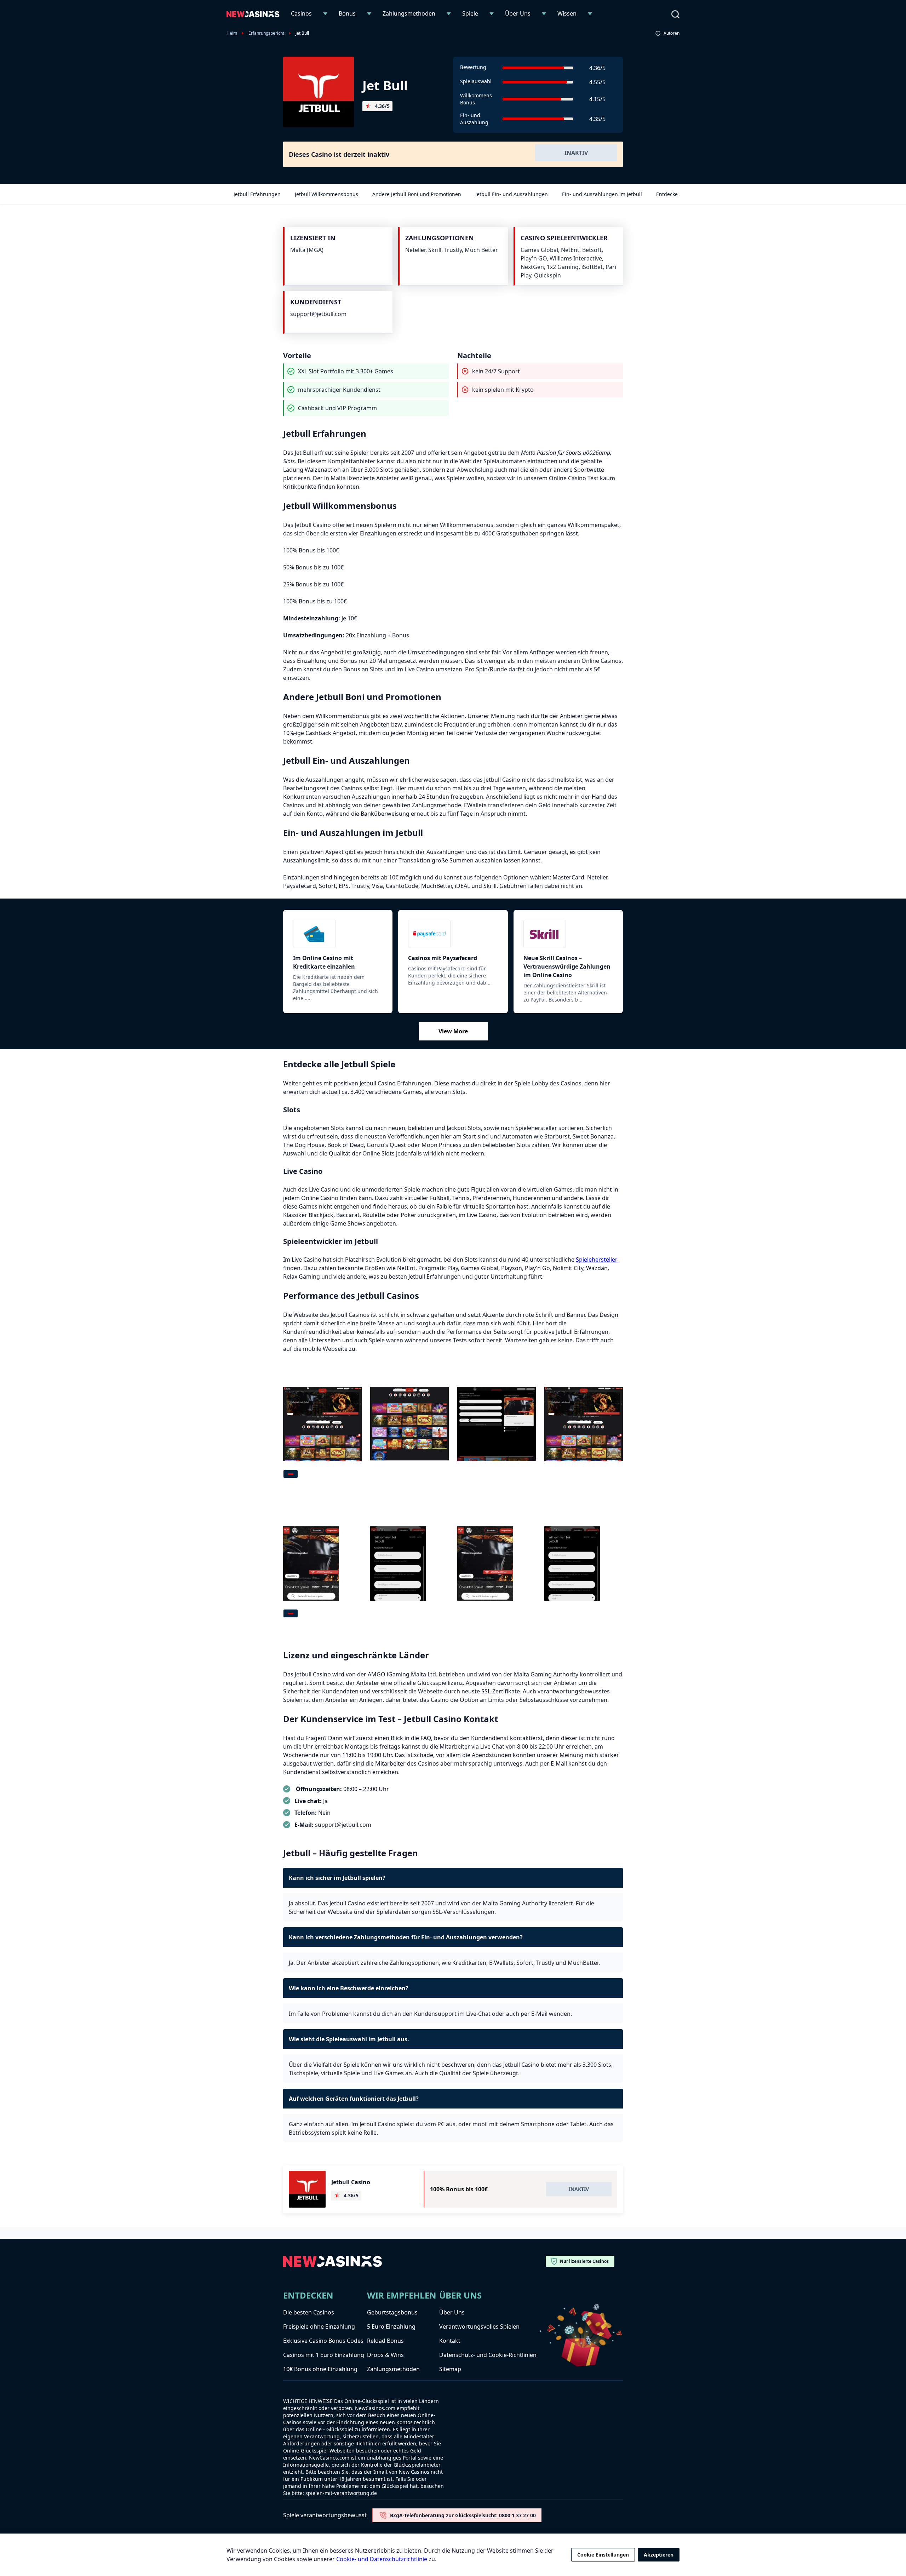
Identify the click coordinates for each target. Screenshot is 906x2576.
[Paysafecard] (453, 934)
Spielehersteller (597, 1260)
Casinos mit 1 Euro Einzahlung (324, 2355)
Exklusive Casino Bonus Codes (323, 2341)
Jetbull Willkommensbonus (326, 194)
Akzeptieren (659, 2555)
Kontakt (450, 2341)
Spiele (470, 13)
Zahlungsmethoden (409, 13)
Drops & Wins (385, 2355)
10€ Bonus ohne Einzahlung (320, 2369)
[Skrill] (568, 934)
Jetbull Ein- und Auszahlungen (512, 194)
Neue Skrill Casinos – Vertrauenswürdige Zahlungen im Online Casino (567, 966)
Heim (232, 33)
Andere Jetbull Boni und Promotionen (417, 194)
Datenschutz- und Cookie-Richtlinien (488, 2355)
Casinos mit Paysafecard (443, 958)
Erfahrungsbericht (266, 33)
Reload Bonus (385, 2341)
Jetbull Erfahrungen (257, 194)
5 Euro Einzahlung (391, 2327)
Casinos (301, 13)
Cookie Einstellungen (603, 2555)
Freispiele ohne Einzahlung (319, 2327)
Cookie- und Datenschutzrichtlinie (382, 2559)
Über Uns (518, 13)
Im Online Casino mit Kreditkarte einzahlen (324, 962)
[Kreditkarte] (338, 934)
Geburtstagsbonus (392, 2312)
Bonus (347, 13)
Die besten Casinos (309, 2312)
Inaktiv (576, 153)
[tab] (291, 1474)
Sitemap (450, 2369)
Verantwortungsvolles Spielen (479, 2327)
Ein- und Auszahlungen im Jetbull (602, 194)
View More (453, 1031)
